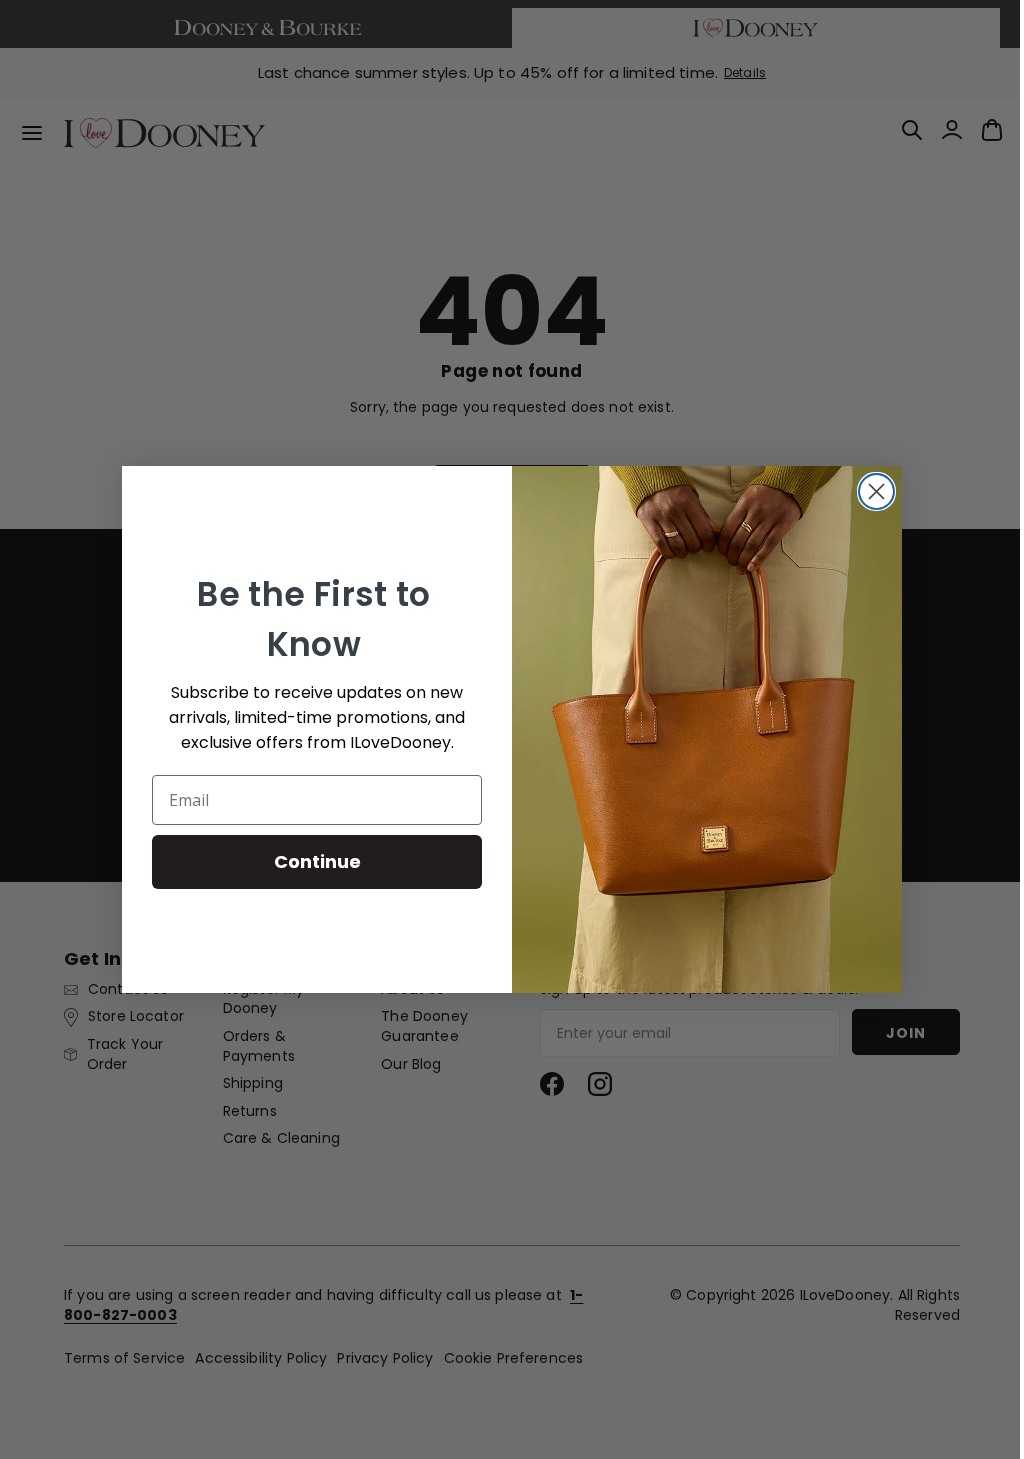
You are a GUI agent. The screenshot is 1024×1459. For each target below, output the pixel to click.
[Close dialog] (869, 491)
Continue (309, 861)
